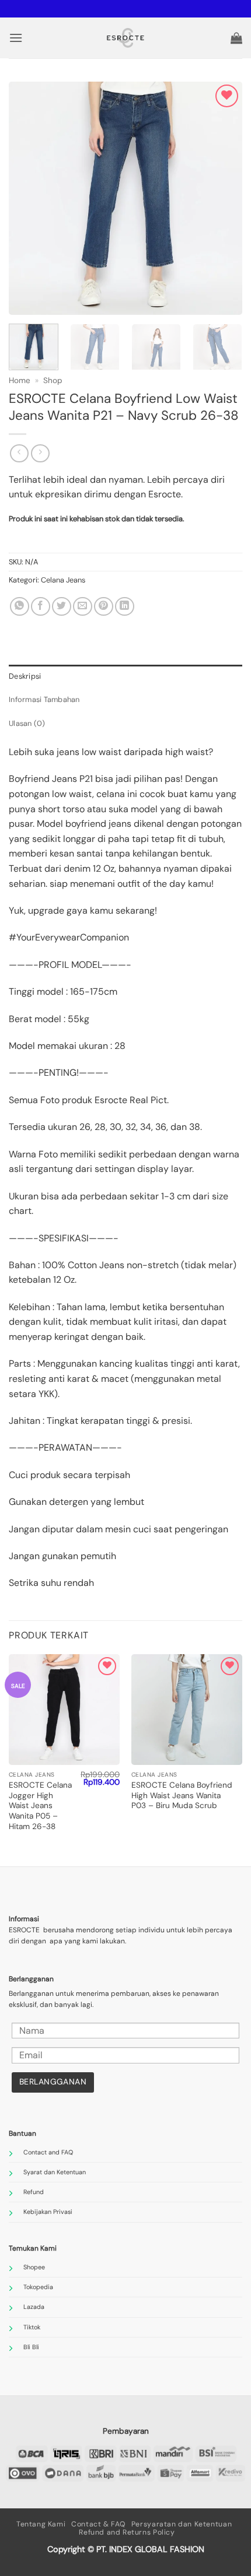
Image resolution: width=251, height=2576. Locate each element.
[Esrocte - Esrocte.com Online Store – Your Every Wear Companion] (126, 38)
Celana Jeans (63, 580)
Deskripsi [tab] (25, 676)
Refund (34, 2192)
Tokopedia (38, 2287)
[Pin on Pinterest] (104, 607)
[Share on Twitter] (62, 607)
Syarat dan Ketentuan (55, 2172)
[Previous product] (40, 453)
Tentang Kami (41, 2524)
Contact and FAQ (48, 2152)
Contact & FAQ (98, 2524)
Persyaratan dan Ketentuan (182, 2524)
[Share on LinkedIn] (125, 607)
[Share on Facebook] (41, 607)
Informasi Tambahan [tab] (44, 699)
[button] (16, 38)
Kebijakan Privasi (48, 2212)
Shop (53, 380)
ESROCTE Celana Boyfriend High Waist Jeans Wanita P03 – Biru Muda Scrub (182, 1795)
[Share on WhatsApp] (20, 607)
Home (20, 380)
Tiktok (32, 2327)
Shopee (34, 2267)
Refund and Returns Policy (127, 2532)
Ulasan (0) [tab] (27, 723)
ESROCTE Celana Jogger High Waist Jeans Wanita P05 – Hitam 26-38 (40, 1806)
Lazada (34, 2307)
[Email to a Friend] (83, 607)
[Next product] (19, 453)
